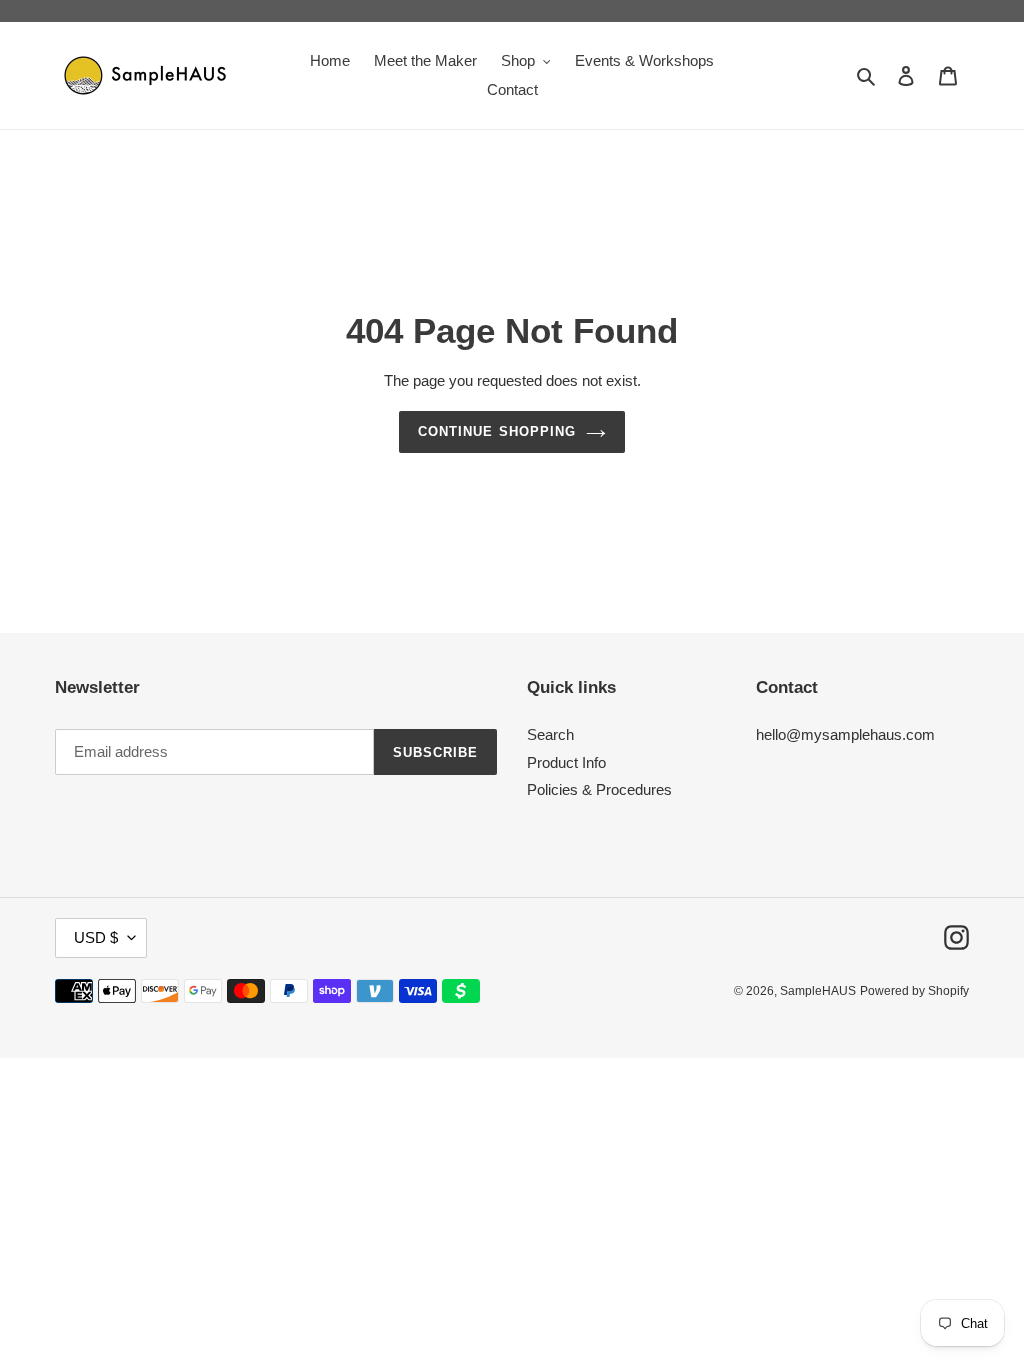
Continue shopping (497, 431)
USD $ (96, 937)
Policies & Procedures (599, 789)
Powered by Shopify (914, 991)
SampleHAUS (818, 991)
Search (550, 734)
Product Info (566, 762)
